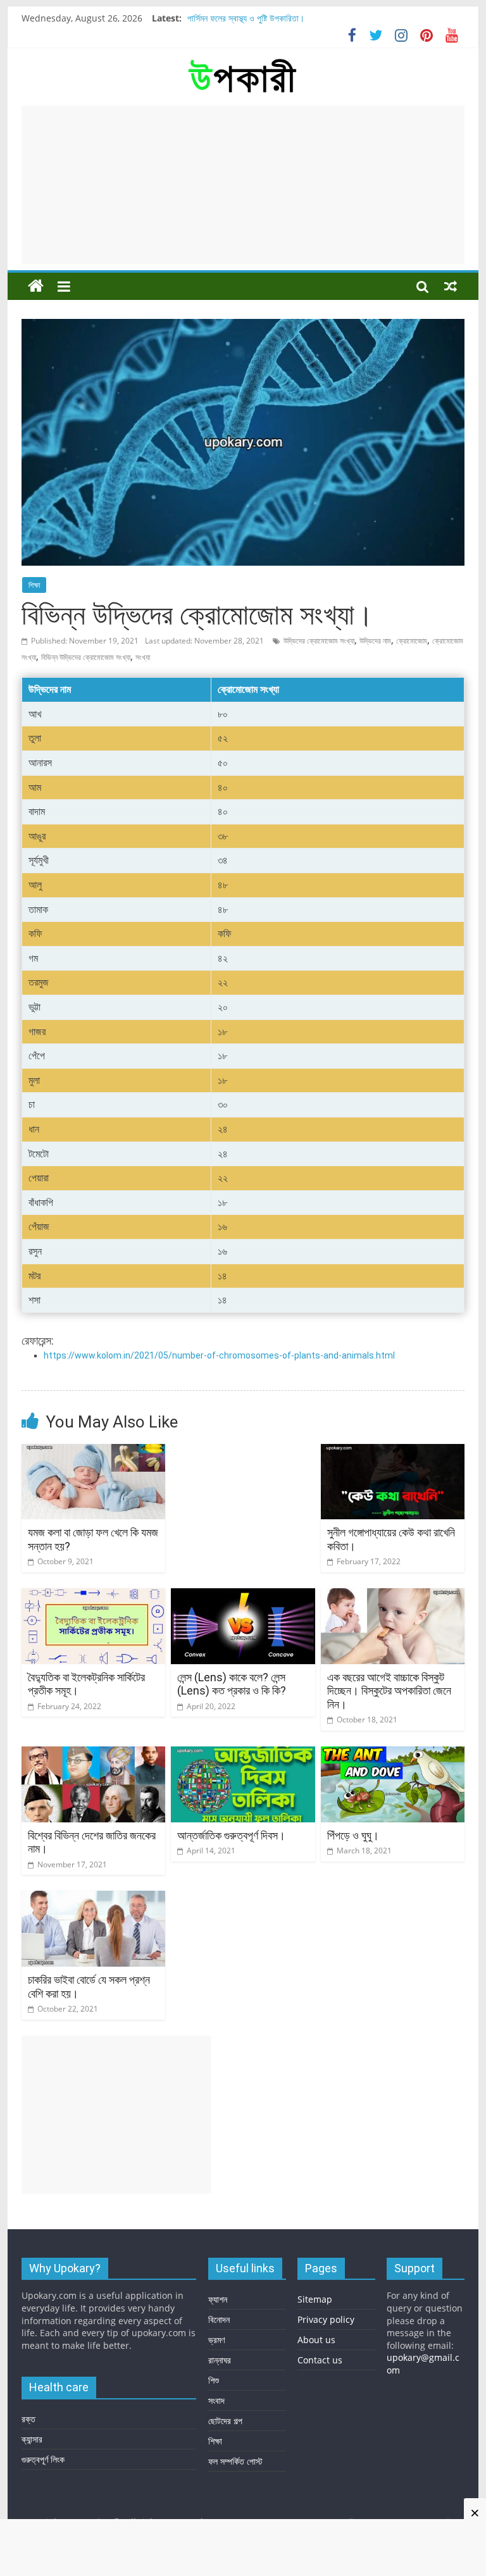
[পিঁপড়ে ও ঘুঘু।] (393, 1754)
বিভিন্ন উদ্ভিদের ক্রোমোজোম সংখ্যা (86, 657)
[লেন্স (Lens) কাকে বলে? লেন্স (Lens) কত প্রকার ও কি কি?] (243, 1596)
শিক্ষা (34, 585)
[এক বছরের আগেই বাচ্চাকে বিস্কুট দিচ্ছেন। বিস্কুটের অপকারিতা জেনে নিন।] (393, 1596)
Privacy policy (326, 2319)
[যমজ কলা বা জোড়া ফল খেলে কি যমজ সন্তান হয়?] (94, 1452)
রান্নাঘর (220, 2360)
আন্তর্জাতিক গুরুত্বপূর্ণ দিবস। (231, 1835)
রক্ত (28, 2419)
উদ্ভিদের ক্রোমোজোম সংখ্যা (319, 641)
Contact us (320, 2360)
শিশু (214, 2380)
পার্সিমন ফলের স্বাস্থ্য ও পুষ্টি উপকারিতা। (246, 18)
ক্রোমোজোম (412, 641)
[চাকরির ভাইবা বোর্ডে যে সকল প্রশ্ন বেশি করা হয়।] (94, 1898)
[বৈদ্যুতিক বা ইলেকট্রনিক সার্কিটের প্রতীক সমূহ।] (94, 1596)
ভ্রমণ (216, 2340)
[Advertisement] (243, 185)
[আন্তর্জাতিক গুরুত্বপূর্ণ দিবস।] (243, 1754)
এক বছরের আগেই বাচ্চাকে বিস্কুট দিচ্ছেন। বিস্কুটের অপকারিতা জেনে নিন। (389, 1691)
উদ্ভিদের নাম (375, 641)
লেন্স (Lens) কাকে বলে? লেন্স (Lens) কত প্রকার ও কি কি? (232, 1684)
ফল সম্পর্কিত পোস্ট (235, 2461)
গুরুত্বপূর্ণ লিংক (43, 2459)
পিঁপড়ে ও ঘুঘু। (353, 1835)
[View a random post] (451, 286)
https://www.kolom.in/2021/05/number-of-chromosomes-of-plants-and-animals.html (219, 1355)
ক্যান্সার (32, 2439)
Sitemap (315, 2299)
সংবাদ (216, 2400)
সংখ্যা (143, 657)
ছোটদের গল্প (225, 2421)
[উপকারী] (36, 286)
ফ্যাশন (218, 2299)
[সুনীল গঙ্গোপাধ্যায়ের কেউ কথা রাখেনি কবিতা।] (393, 1452)
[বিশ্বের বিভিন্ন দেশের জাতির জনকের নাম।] (94, 1754)
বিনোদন (219, 2319)
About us (316, 2340)
